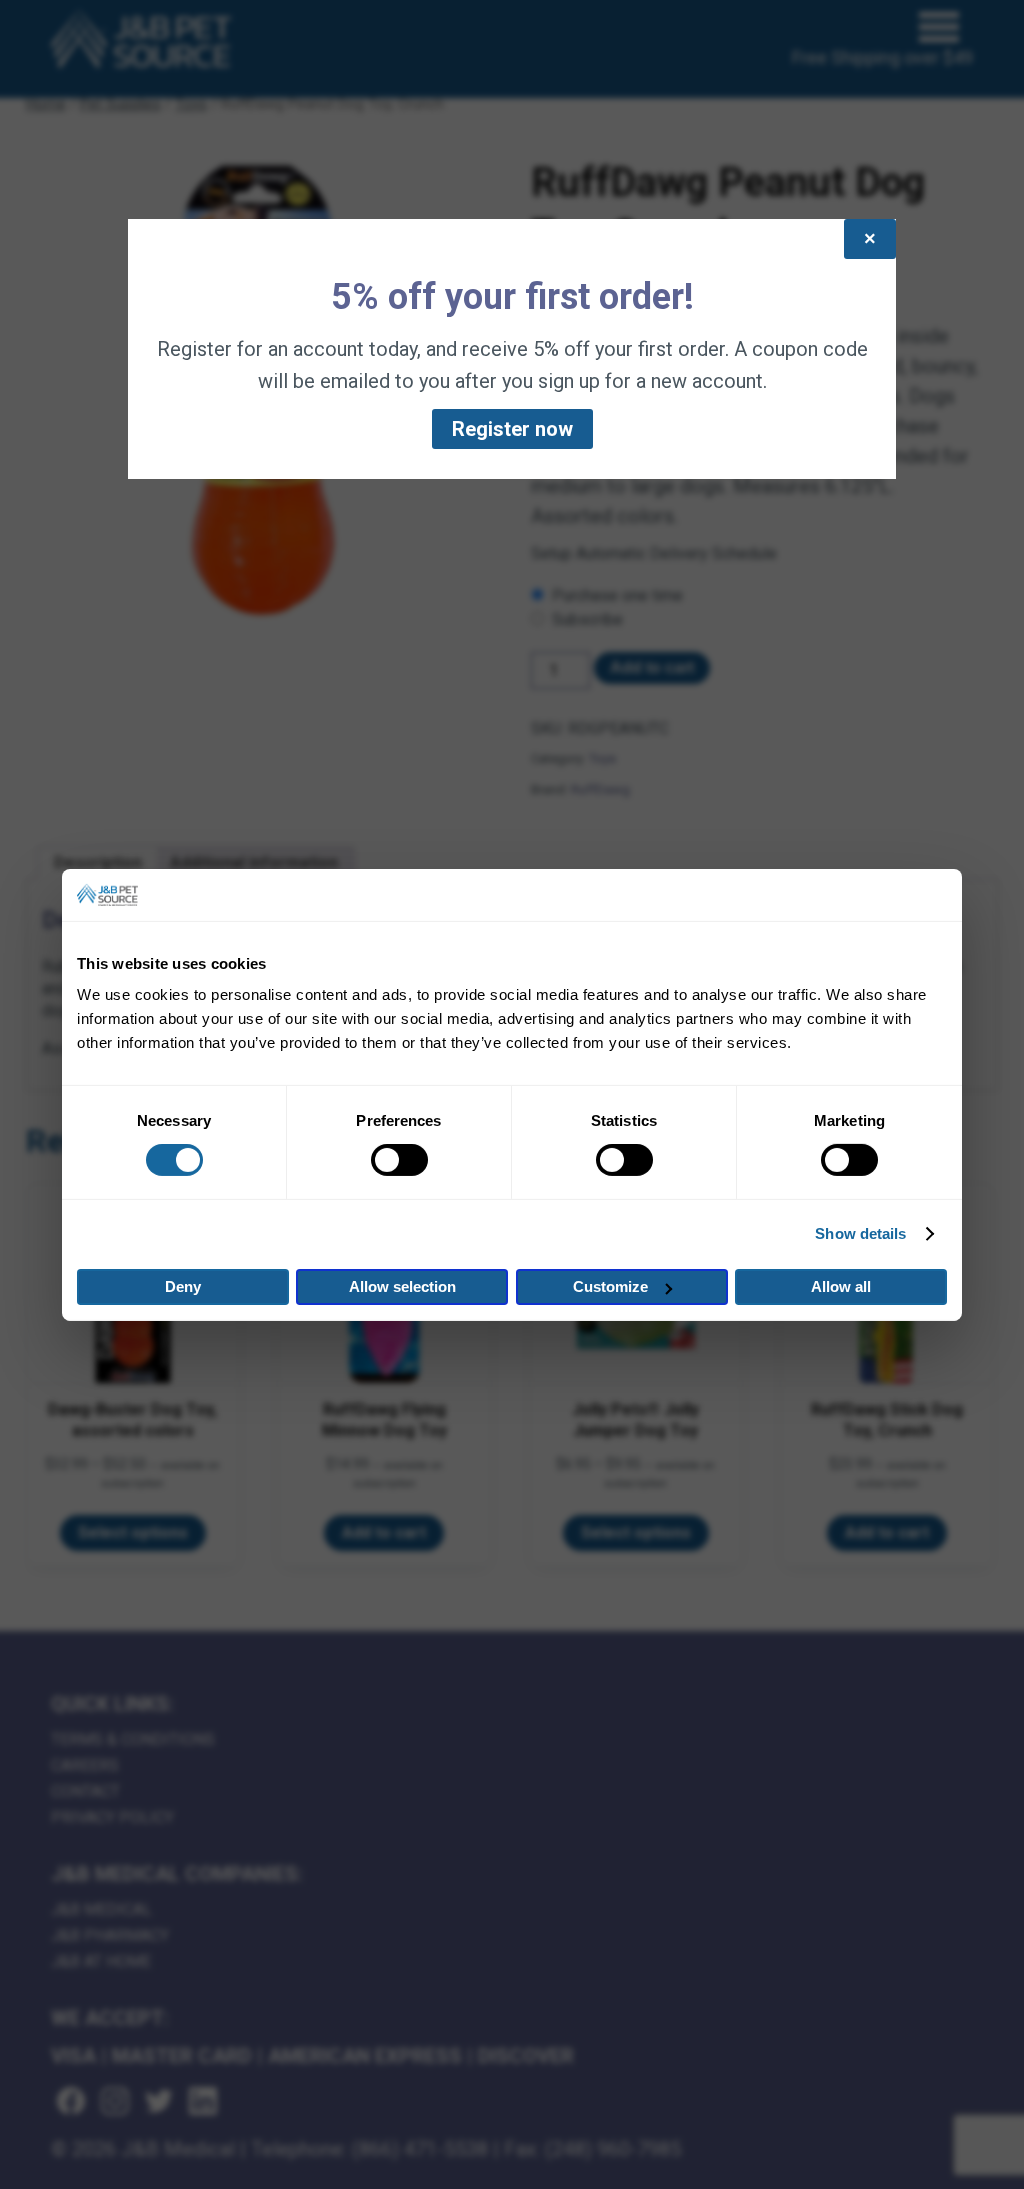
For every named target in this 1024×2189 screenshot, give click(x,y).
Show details (860, 1233)
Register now (512, 429)
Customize (610, 1286)
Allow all (841, 1286)
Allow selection (402, 1286)
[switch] (399, 1160)
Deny (183, 1286)
